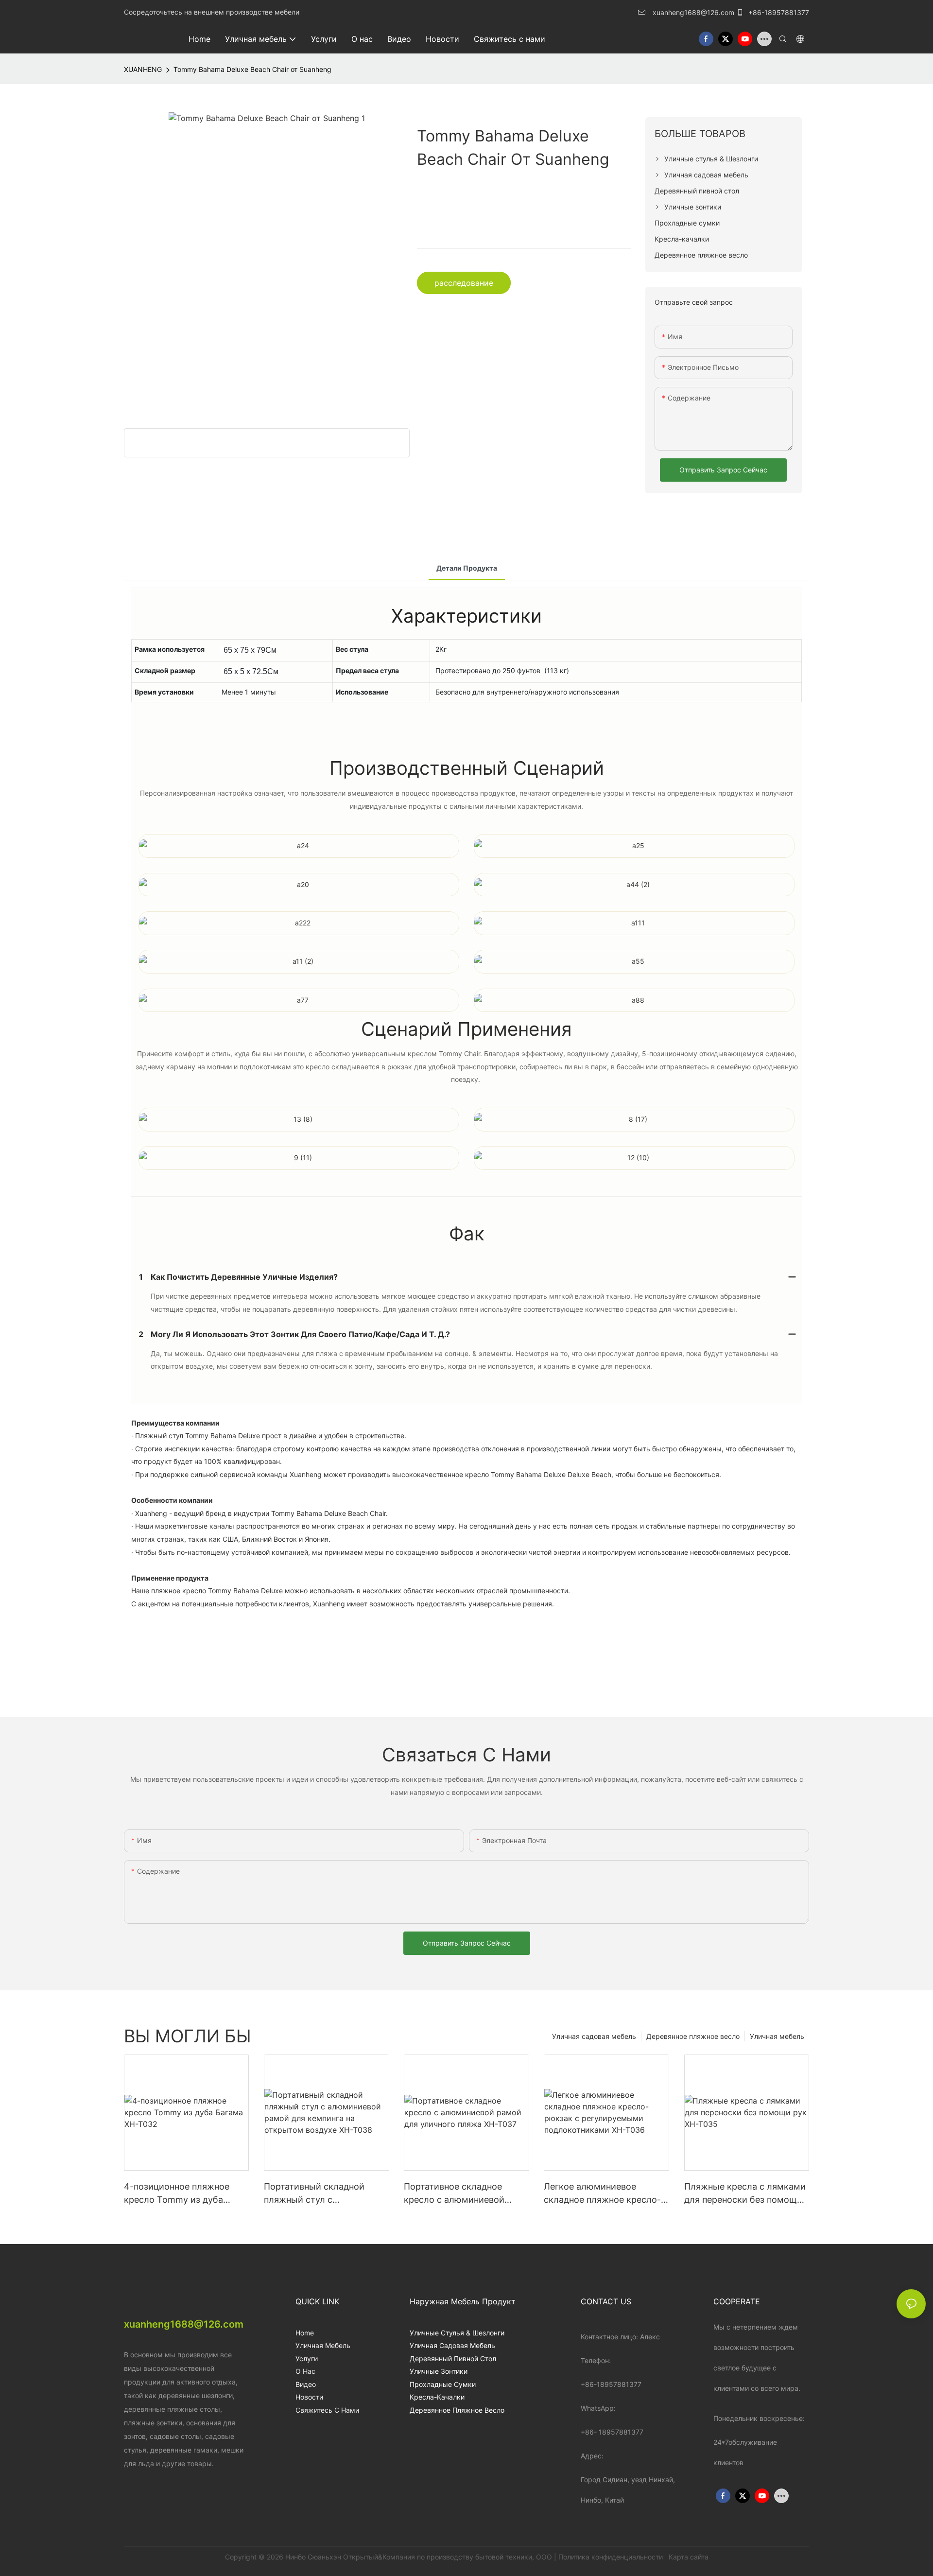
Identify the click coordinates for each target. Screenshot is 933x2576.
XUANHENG (143, 69)
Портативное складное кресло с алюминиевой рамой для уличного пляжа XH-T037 (462, 2194)
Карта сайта (688, 2557)
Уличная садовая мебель (594, 2036)
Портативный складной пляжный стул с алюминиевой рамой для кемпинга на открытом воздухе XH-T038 (318, 2194)
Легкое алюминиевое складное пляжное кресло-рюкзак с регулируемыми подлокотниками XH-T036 (602, 2194)
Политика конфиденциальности (612, 2557)
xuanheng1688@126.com (693, 12)
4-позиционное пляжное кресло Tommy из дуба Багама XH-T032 (177, 2194)
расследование (464, 283)
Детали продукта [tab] (467, 568)
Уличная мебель (777, 2036)
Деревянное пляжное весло (693, 2036)
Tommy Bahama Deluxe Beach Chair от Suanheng (252, 69)
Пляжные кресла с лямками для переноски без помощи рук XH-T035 (745, 2194)
